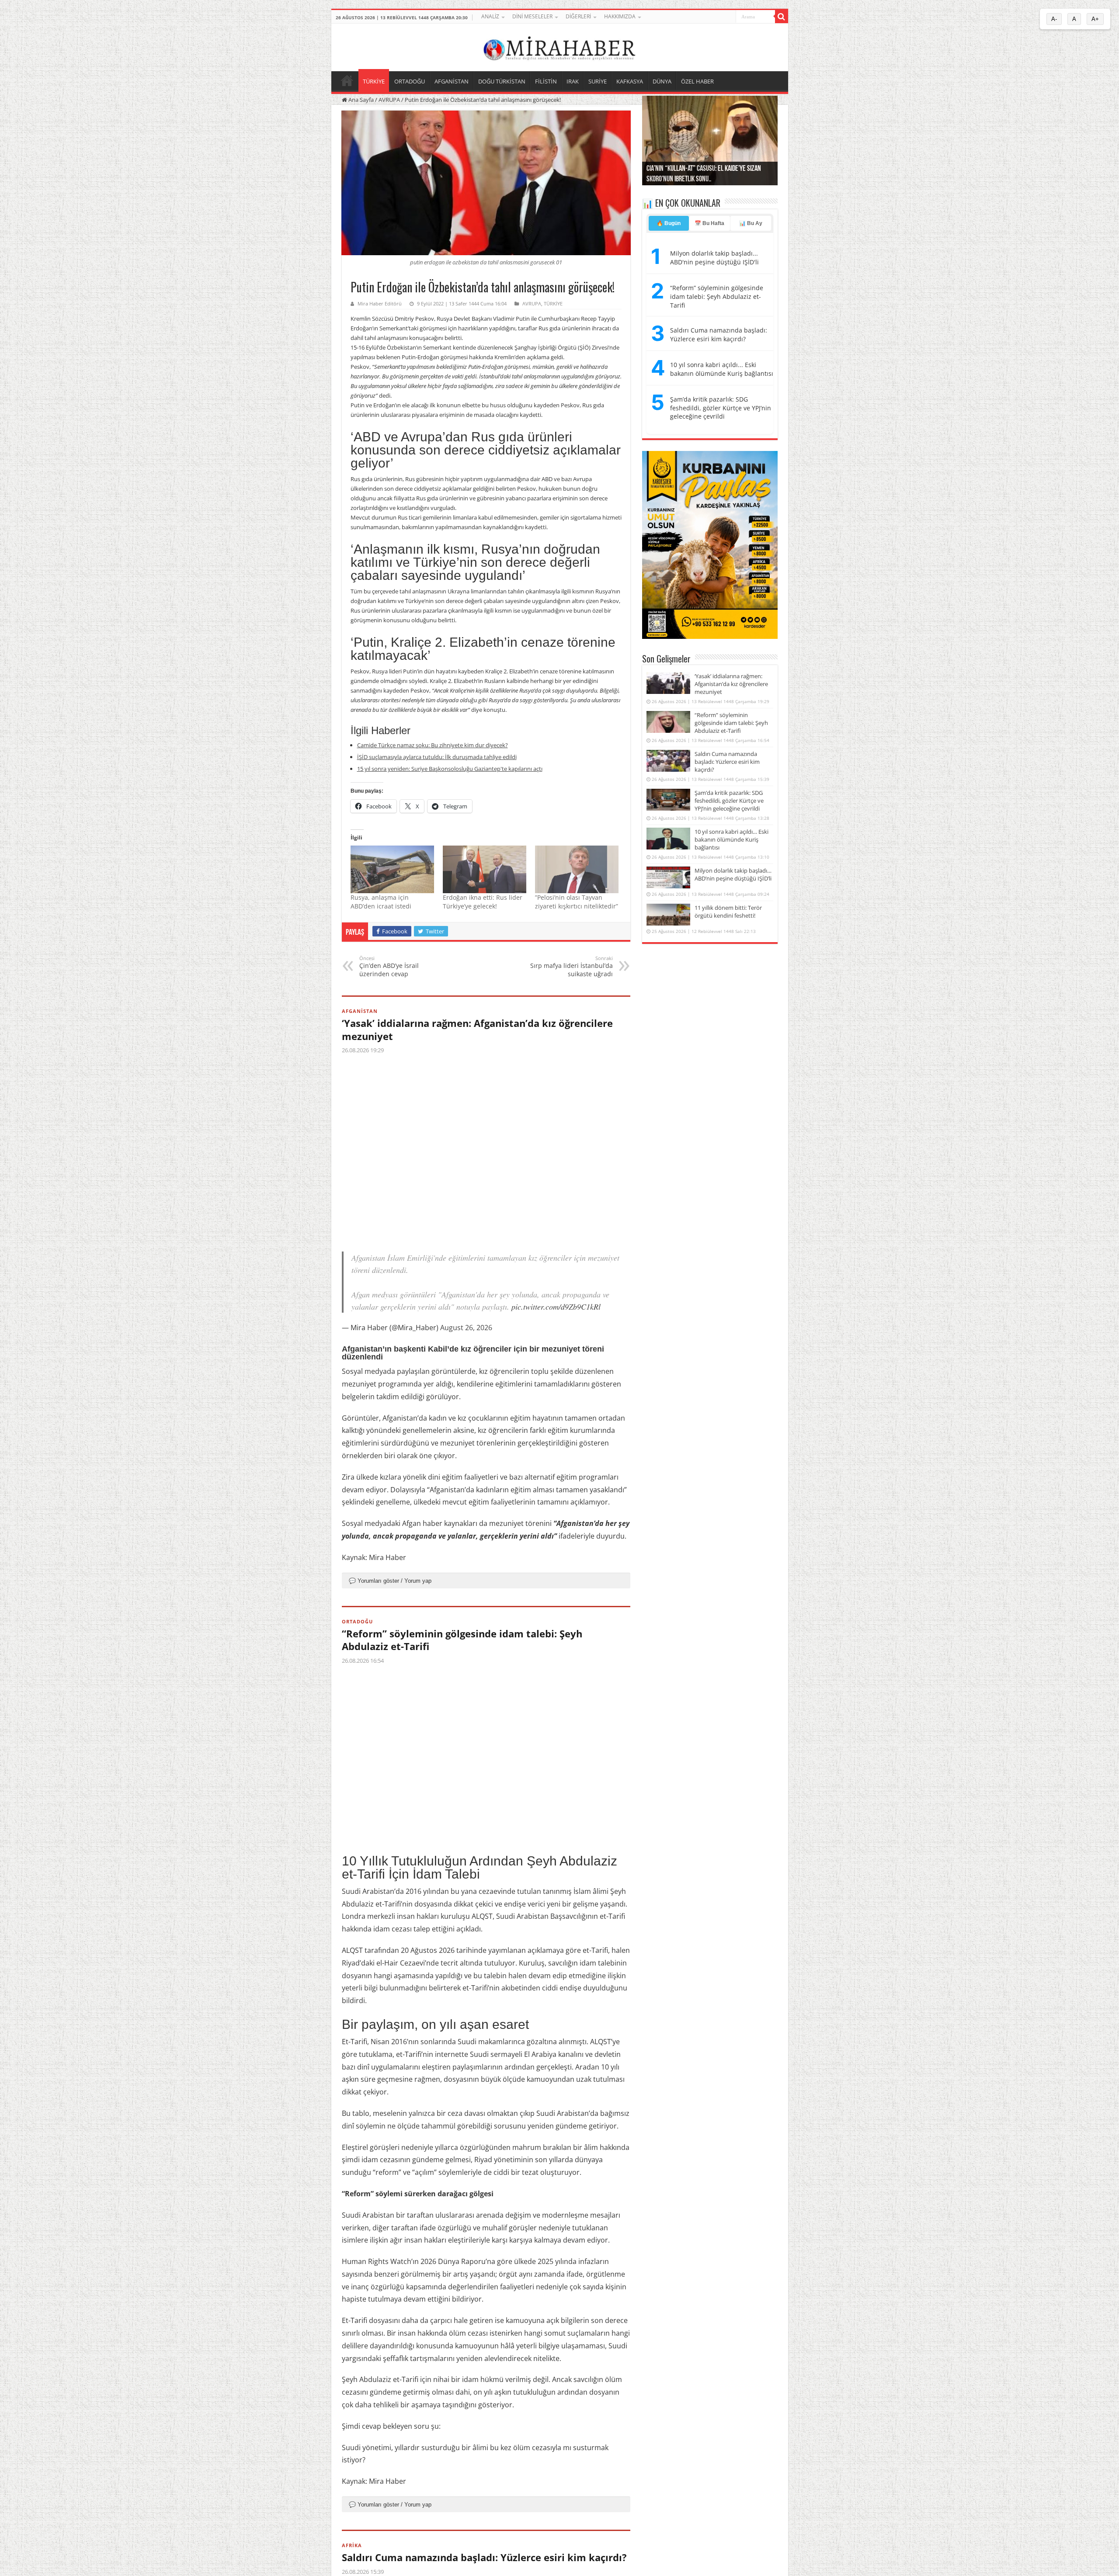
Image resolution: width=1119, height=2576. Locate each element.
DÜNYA (662, 81)
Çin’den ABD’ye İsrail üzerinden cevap (389, 966)
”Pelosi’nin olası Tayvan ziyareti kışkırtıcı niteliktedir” (577, 902)
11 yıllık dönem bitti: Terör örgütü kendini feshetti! (728, 912)
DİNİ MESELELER (532, 16)
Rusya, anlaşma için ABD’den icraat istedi (381, 902)
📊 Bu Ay (751, 223)
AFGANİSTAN (452, 81)
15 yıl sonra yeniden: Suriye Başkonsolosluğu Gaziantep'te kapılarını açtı (450, 769)
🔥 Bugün (669, 223)
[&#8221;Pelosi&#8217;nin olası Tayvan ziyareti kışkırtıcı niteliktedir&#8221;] (577, 869)
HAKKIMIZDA (620, 16)
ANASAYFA (347, 80)
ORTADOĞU (410, 81)
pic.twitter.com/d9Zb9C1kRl (556, 1307)
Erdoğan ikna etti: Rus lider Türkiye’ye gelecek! (483, 902)
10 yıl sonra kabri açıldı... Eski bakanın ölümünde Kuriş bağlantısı (722, 369)
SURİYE (598, 81)
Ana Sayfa (360, 100)
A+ (1095, 19)
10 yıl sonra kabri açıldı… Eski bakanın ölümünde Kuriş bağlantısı (732, 839)
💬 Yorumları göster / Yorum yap (390, 1581)
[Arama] (782, 17)
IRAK (573, 81)
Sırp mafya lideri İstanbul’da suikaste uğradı (572, 966)
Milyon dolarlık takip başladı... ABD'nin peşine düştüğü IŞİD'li (714, 258)
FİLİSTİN (546, 81)
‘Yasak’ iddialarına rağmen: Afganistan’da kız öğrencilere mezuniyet (477, 1030)
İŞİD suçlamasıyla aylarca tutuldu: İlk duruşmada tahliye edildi (437, 757)
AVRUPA (389, 100)
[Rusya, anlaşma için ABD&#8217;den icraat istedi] (392, 869)
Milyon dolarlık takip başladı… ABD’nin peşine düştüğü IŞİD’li (733, 874)
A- (1054, 19)
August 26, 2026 (466, 1328)
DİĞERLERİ (578, 16)
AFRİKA (352, 2545)
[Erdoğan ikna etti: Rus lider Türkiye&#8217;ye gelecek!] (485, 869)
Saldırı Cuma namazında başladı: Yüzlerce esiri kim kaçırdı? (484, 2557)
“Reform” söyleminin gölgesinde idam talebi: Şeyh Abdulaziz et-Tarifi (462, 1640)
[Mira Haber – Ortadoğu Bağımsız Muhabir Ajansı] (559, 46)
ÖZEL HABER (697, 81)
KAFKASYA (630, 81)
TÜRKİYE (374, 81)
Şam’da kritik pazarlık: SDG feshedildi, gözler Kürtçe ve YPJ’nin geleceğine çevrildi (721, 408)
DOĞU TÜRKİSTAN (502, 81)
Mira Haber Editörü (380, 303)
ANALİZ (490, 16)
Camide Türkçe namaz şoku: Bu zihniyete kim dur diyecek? (433, 745)
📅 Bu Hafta (709, 223)
